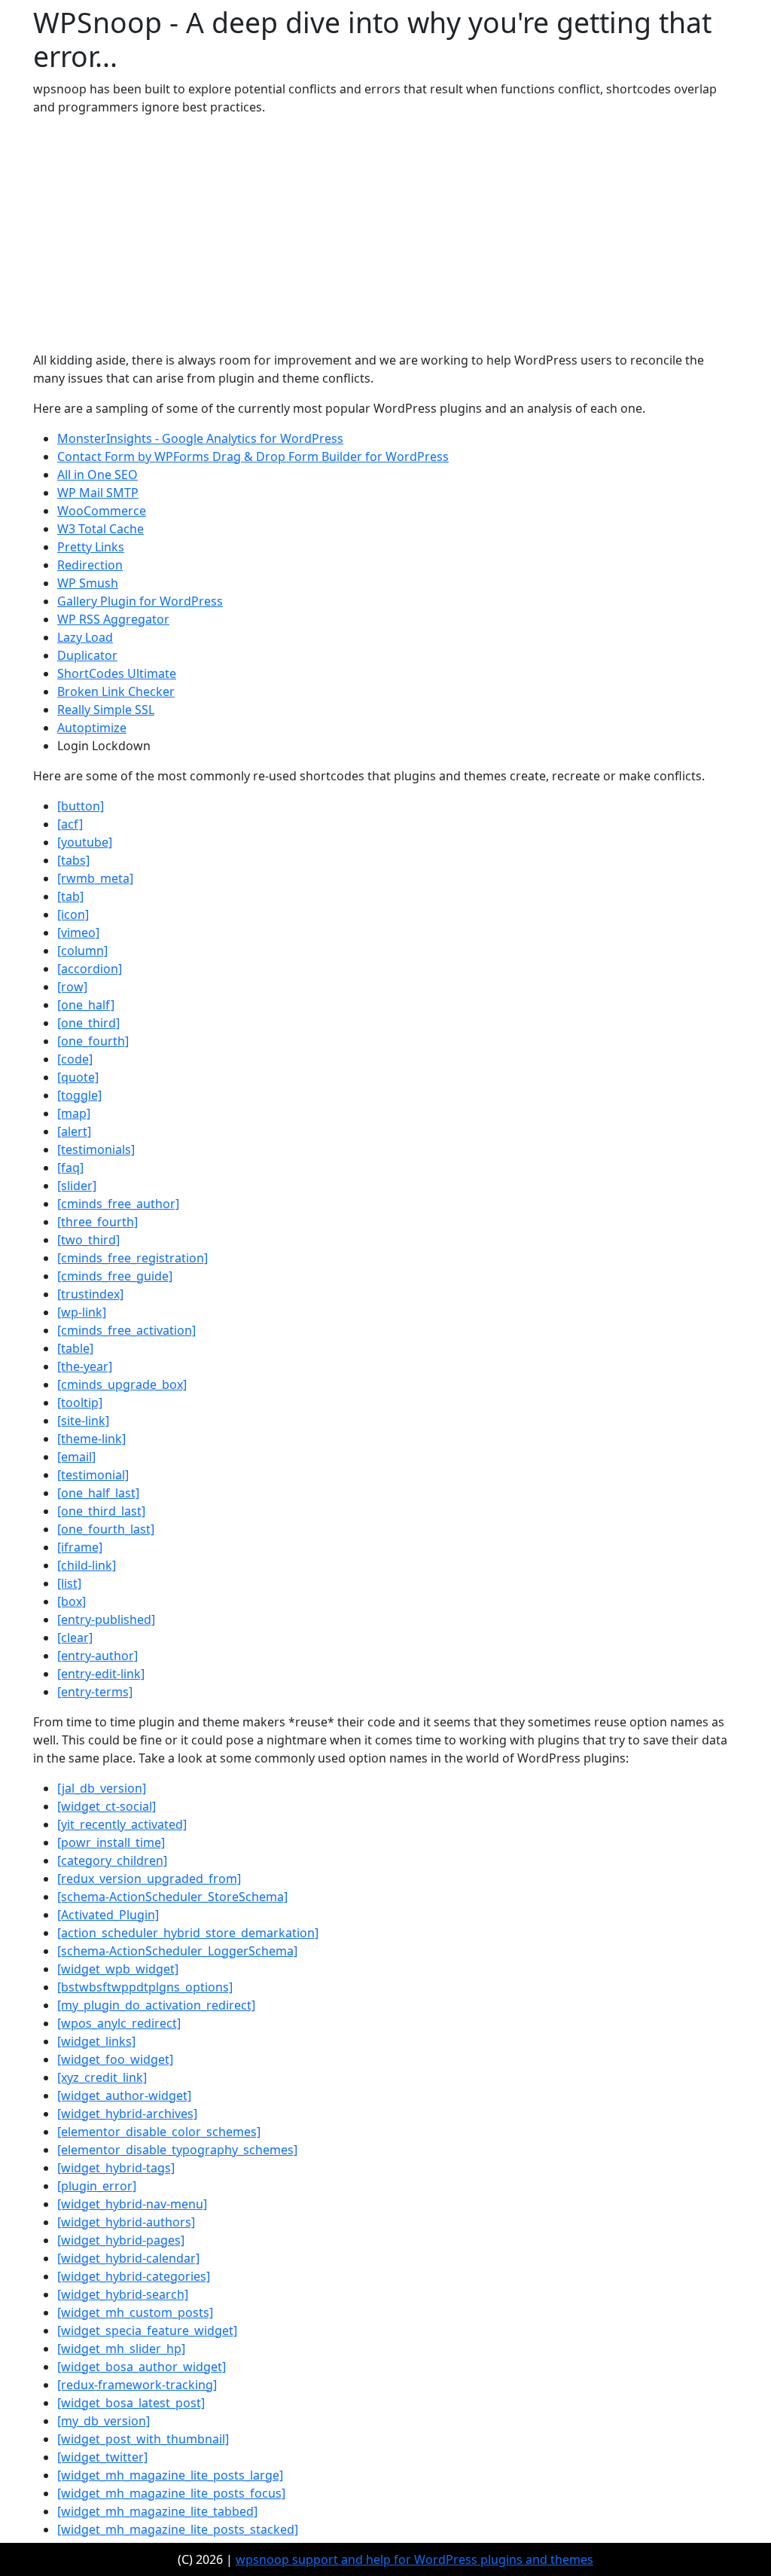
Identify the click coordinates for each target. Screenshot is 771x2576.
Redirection (90, 565)
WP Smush (88, 583)
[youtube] (85, 842)
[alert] (74, 1131)
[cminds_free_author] (118, 1204)
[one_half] (86, 1005)
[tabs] (73, 860)
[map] (74, 1113)
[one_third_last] (101, 1511)
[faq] (70, 1167)
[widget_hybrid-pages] (121, 2240)
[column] (82, 951)
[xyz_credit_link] (102, 2077)
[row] (72, 987)
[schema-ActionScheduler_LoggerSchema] (177, 1951)
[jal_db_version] (102, 1788)
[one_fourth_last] (106, 1529)
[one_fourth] (93, 1041)
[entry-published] (106, 1619)
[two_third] (88, 1240)
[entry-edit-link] (101, 1674)
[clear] (75, 1637)
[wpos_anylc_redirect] (119, 2023)
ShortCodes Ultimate (117, 673)
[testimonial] (93, 1475)
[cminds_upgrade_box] (122, 1384)
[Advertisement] (385, 233)
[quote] (78, 1077)
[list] (69, 1583)
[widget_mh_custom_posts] (135, 2312)
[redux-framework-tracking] (137, 2385)
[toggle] (79, 1095)
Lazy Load (85, 637)
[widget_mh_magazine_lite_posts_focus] (171, 2493)
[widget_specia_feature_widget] (147, 2330)
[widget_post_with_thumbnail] (143, 2439)
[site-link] (83, 1421)
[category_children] (112, 1860)
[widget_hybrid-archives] (127, 2114)
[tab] (70, 896)
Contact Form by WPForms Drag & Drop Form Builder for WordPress (253, 456)
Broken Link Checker (116, 691)
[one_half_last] (98, 1493)
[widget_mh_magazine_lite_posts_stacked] (178, 2529)
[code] (75, 1059)
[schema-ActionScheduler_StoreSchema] (172, 1897)
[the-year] (85, 1366)
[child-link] (87, 1565)
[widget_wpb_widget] (118, 1969)
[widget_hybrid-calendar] (128, 2258)
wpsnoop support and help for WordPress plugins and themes (414, 2559)
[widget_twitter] (102, 2457)
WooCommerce (102, 511)
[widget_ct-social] (107, 1806)
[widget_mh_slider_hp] (121, 2349)
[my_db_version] (104, 2421)
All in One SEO (98, 475)
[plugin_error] (97, 2186)
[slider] (77, 1186)
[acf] (70, 824)
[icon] (73, 914)
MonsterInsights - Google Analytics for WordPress (200, 438)
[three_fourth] (98, 1222)
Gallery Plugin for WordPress (140, 601)
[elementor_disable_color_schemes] (159, 2132)
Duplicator (87, 655)
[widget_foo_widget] (115, 2059)
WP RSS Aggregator (113, 619)
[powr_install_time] (111, 1842)
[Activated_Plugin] (108, 1915)
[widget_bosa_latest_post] (131, 2403)
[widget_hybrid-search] (123, 2294)
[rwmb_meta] (95, 878)
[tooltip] (80, 1402)
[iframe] (80, 1547)
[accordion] (90, 969)
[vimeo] (78, 932)
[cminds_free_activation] (126, 1330)
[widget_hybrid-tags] (116, 2168)
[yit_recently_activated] (122, 1824)
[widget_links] (96, 2041)
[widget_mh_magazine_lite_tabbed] (157, 2511)
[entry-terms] (95, 1692)
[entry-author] (98, 1656)
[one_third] (88, 1023)
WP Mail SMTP (98, 493)
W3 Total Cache (101, 529)
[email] (76, 1457)
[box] (72, 1601)
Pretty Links (91, 547)
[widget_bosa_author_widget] (142, 2367)
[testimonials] (96, 1149)
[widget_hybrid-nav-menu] (132, 2204)
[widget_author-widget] (124, 2095)
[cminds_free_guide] (115, 1276)
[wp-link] (82, 1312)
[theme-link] (91, 1439)
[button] (81, 806)
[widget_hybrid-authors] (126, 2222)
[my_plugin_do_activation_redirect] (156, 2005)
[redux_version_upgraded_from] (149, 1879)
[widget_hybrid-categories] (134, 2276)
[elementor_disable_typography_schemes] (177, 2150)
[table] (75, 1348)
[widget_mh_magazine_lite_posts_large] (170, 2475)
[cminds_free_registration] (133, 1258)
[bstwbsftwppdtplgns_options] (145, 1987)
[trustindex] (90, 1294)
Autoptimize (92, 728)
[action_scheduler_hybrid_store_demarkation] (188, 1933)
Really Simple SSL (106, 710)
